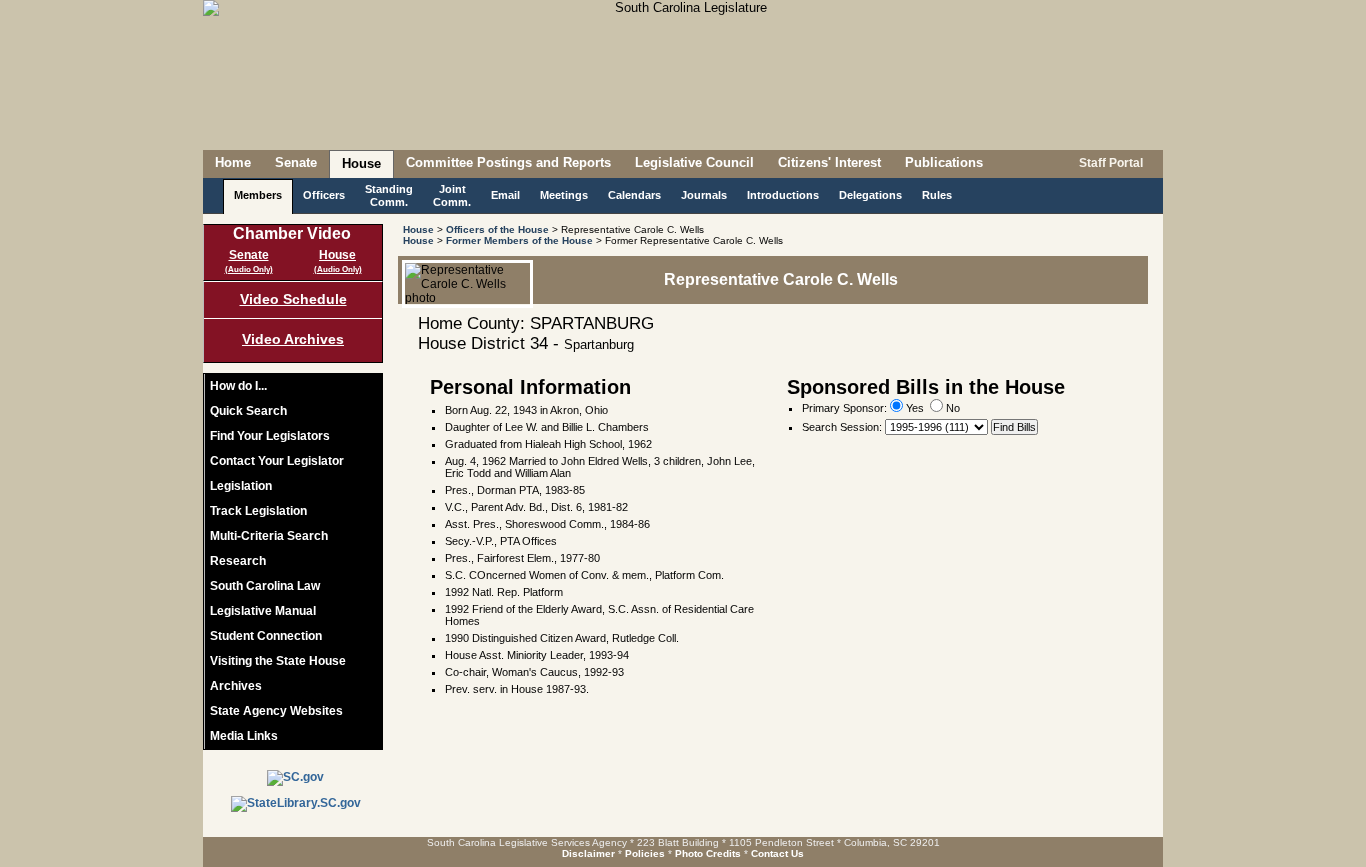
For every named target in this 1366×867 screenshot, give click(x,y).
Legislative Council (694, 162)
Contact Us (777, 853)
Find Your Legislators (270, 436)
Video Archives (293, 339)
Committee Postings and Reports (508, 162)
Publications (944, 162)
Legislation (241, 486)
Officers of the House (497, 229)
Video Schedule (293, 299)
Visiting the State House (278, 661)
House (361, 163)
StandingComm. (389, 195)
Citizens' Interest (829, 162)
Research (238, 561)
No (951, 408)
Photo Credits (708, 853)
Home (233, 162)
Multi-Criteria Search (269, 536)
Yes (913, 408)
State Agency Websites (276, 711)
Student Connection (266, 636)
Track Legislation (258, 511)
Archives (236, 686)
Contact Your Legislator (277, 461)
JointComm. (452, 195)
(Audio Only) (249, 269)
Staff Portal (1109, 163)
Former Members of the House (519, 240)
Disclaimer (588, 853)
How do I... (238, 386)
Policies (645, 853)
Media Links (244, 736)
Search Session (840, 427)
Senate (296, 162)
